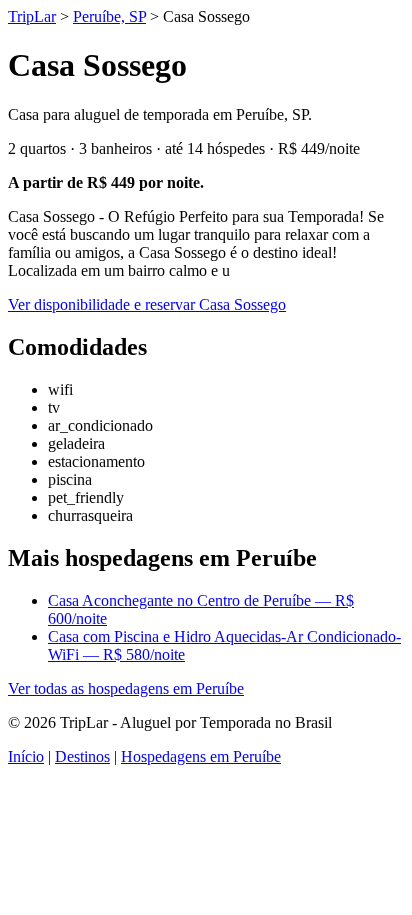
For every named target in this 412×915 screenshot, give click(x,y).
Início (26, 756)
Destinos (82, 756)
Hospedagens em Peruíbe (201, 756)
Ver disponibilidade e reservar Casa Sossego (147, 304)
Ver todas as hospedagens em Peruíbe (126, 688)
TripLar (32, 16)
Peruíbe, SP (109, 16)
